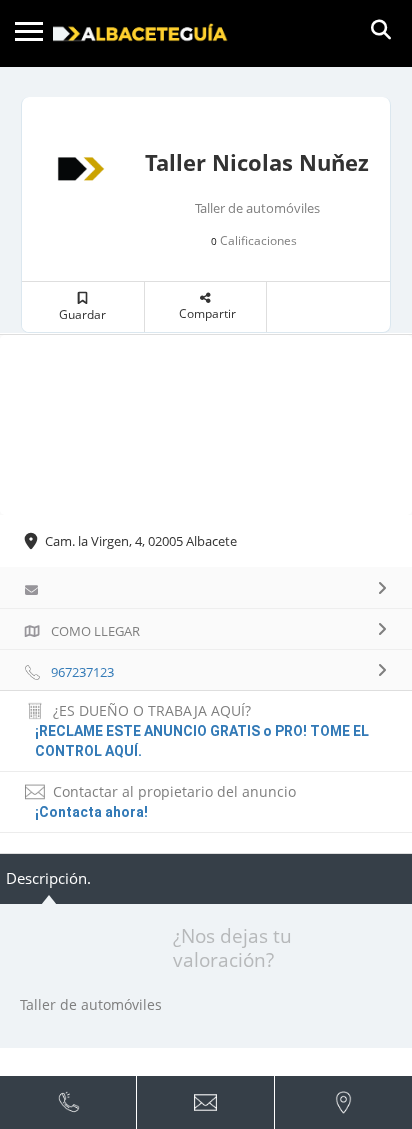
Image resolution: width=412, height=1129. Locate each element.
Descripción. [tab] (48, 878)
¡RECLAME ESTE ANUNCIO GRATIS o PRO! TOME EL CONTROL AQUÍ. (202, 741)
